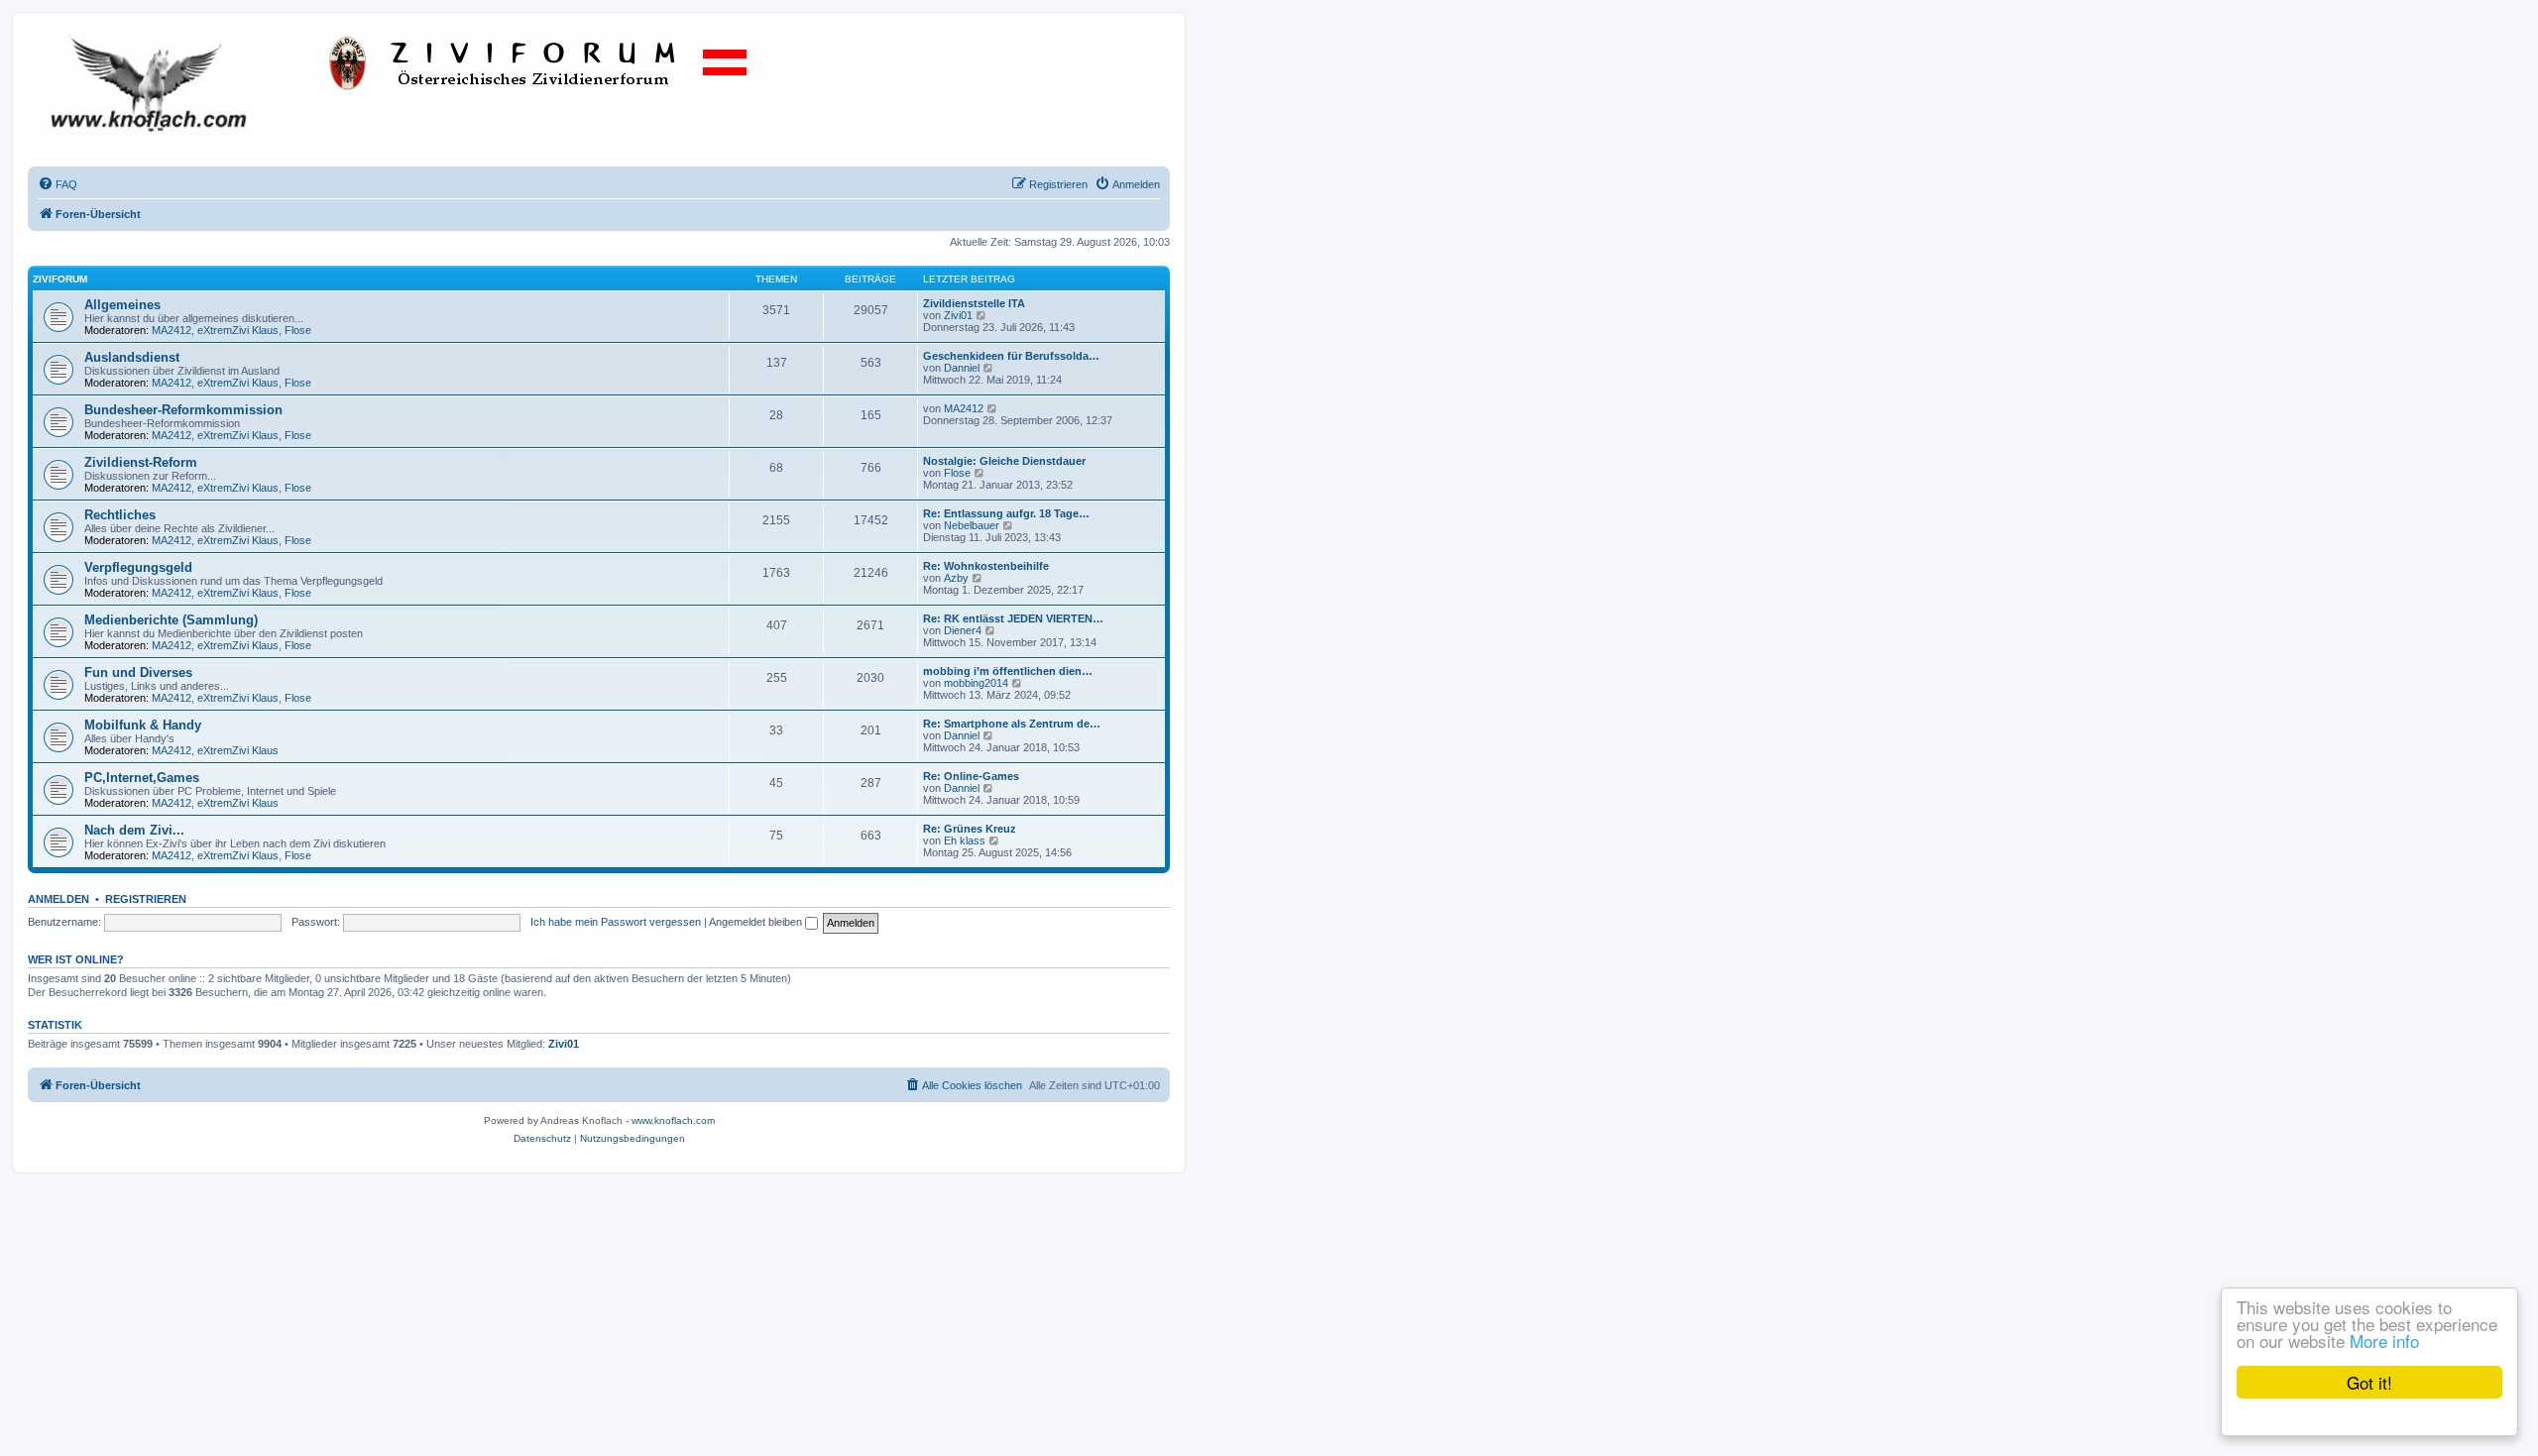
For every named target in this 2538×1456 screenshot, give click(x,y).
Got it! (2369, 1382)
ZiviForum (60, 279)
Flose (298, 330)
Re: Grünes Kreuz (970, 829)
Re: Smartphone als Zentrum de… (1012, 724)
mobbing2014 (976, 683)
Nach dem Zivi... (134, 830)
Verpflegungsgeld (138, 567)
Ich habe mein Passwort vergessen (616, 922)
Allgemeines (122, 305)
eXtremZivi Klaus (238, 330)
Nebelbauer (972, 525)
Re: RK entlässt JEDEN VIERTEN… (1013, 618)
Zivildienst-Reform (141, 462)
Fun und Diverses (138, 672)
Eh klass (965, 840)
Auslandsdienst (132, 357)
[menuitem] (58, 184)
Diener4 (963, 630)
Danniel (962, 368)
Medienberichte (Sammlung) (171, 620)
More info (2384, 1341)
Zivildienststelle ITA (974, 303)
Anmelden (58, 899)
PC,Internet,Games (142, 778)
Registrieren (146, 899)
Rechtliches (120, 515)
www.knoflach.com (673, 1120)
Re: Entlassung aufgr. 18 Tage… (1006, 513)
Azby (956, 578)
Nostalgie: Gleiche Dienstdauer (1004, 461)
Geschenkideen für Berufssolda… (1011, 356)
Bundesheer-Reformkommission (183, 410)
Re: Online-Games (971, 776)
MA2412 (172, 330)
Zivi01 (958, 315)
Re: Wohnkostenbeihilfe (986, 566)
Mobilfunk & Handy (143, 725)
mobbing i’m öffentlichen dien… (1008, 671)
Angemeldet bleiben (757, 922)
